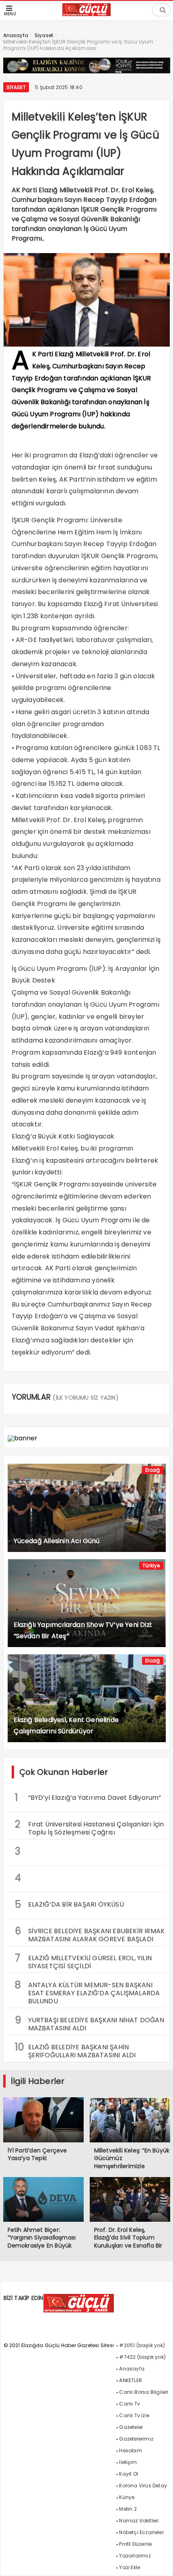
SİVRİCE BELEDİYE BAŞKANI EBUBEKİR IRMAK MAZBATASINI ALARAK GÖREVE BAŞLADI (90, 1934)
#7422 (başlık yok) (142, 2357)
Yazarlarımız (135, 2556)
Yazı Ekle (130, 2567)
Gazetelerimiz (136, 2439)
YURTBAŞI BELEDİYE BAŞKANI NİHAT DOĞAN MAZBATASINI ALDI (90, 2023)
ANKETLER (131, 2380)
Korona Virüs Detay (143, 2486)
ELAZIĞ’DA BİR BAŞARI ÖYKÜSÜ (69, 1904)
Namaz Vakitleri (139, 2521)
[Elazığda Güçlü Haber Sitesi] (86, 14)
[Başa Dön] (159, 2562)
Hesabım (130, 2450)
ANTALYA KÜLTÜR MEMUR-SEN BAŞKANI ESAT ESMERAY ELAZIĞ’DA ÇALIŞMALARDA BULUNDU (88, 1992)
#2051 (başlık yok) (142, 2345)
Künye (127, 2497)
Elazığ (152, 1470)
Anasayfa (132, 2369)
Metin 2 (128, 2509)
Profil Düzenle (135, 2544)
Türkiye (151, 1565)
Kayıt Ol (129, 2474)
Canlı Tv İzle (134, 2415)
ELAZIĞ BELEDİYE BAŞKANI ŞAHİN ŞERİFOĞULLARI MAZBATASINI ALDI (75, 2050)
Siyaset (16, 87)
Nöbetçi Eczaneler (141, 2532)
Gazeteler (131, 2427)
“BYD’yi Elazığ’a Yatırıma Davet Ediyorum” (88, 1798)
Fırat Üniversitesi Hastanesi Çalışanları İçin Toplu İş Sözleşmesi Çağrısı (90, 1827)
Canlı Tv (130, 2404)
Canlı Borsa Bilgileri (144, 2392)
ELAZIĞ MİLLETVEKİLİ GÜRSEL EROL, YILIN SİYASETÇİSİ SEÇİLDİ (83, 1961)
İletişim (128, 2462)
